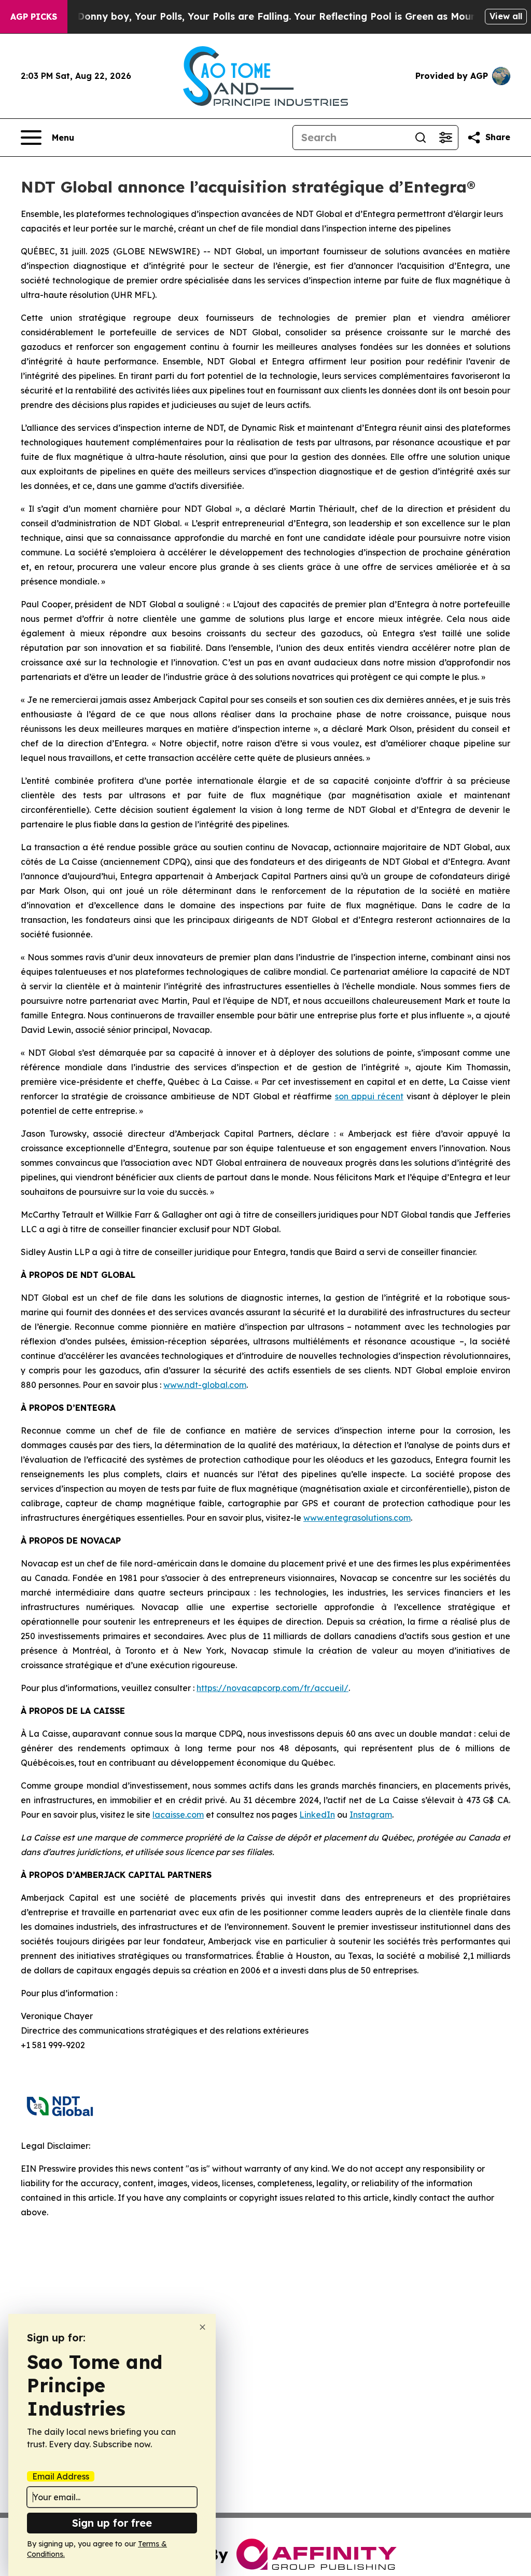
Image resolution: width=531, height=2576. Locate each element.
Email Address (61, 2476)
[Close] (202, 2327)
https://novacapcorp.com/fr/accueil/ (273, 1688)
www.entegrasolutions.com (357, 1518)
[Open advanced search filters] (445, 138)
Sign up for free (112, 2523)
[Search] (421, 138)
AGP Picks (34, 17)
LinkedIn (317, 1815)
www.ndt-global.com (205, 1385)
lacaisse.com (178, 1815)
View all (506, 16)
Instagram (371, 1815)
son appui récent (369, 1096)
